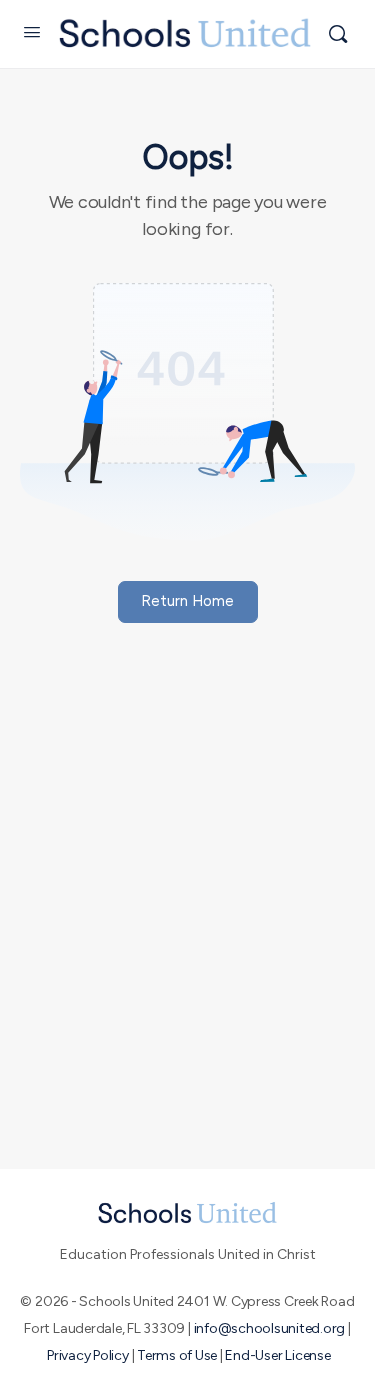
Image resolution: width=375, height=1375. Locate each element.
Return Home (187, 601)
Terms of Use (177, 1355)
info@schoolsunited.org (270, 1328)
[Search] (338, 34)
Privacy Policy (88, 1355)
